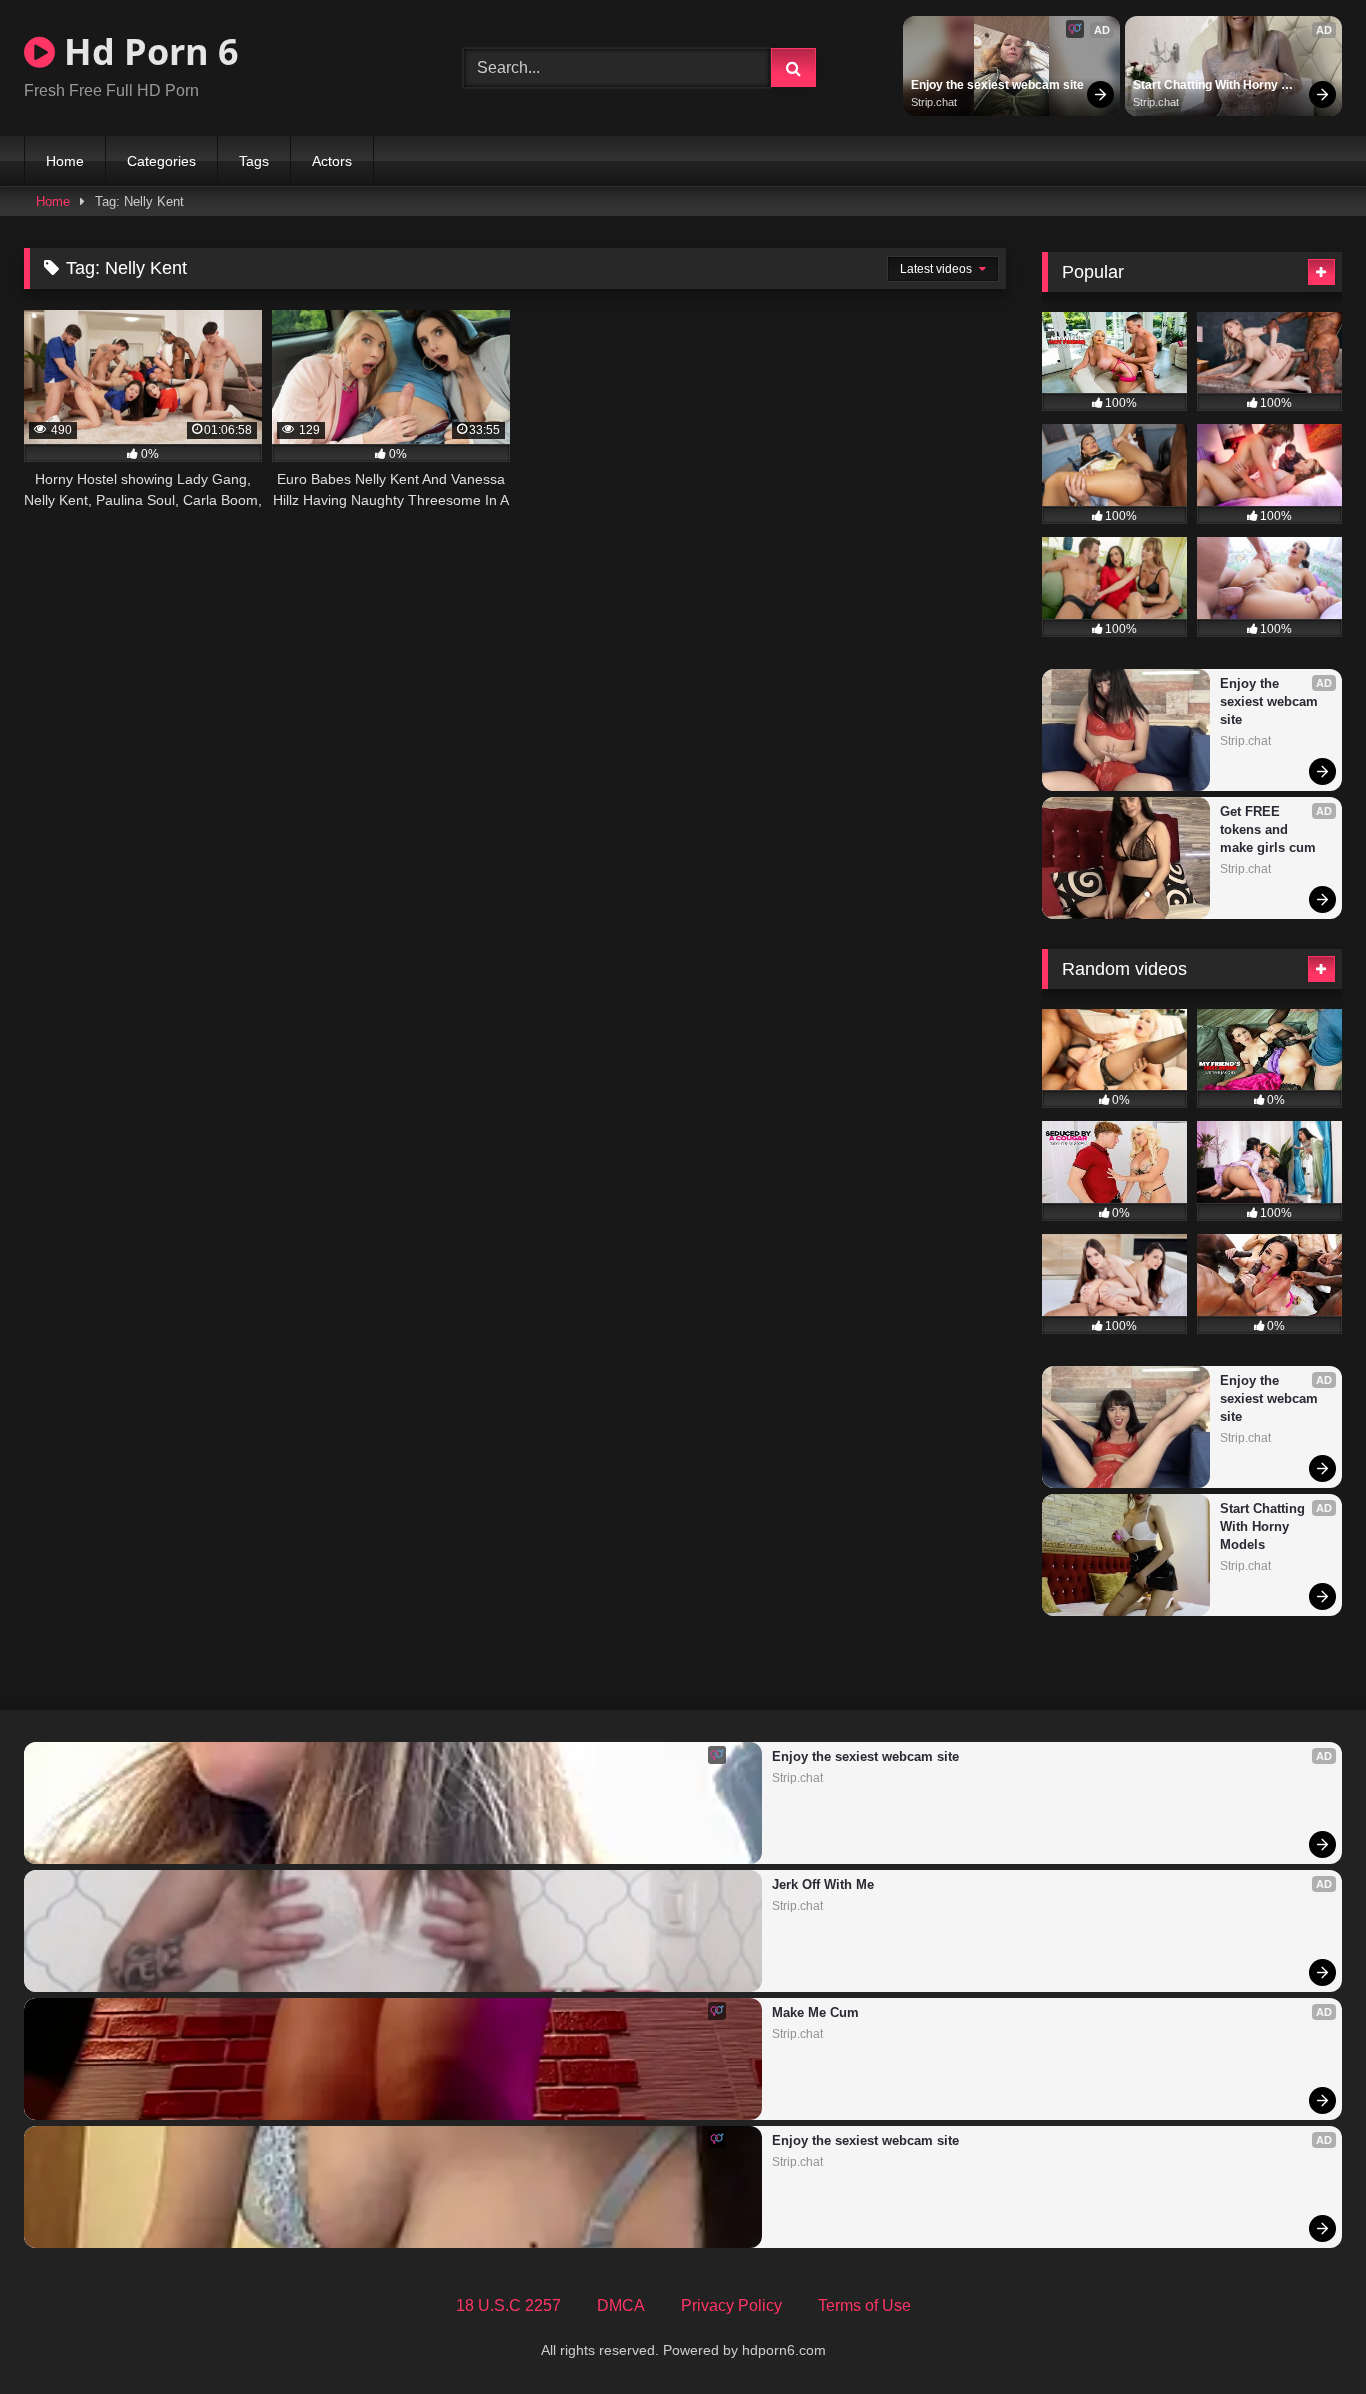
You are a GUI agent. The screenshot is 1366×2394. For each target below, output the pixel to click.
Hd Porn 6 (147, 51)
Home (65, 161)
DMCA (621, 2305)
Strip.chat (934, 102)
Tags (254, 161)
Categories (161, 161)
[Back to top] (1304, 2334)
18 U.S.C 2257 (508, 2305)
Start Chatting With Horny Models (1207, 86)
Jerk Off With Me (823, 1884)
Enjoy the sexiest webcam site (997, 85)
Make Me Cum (815, 2012)
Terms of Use (864, 2305)
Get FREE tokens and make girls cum (1268, 829)
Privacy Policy (731, 2305)
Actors (332, 161)
